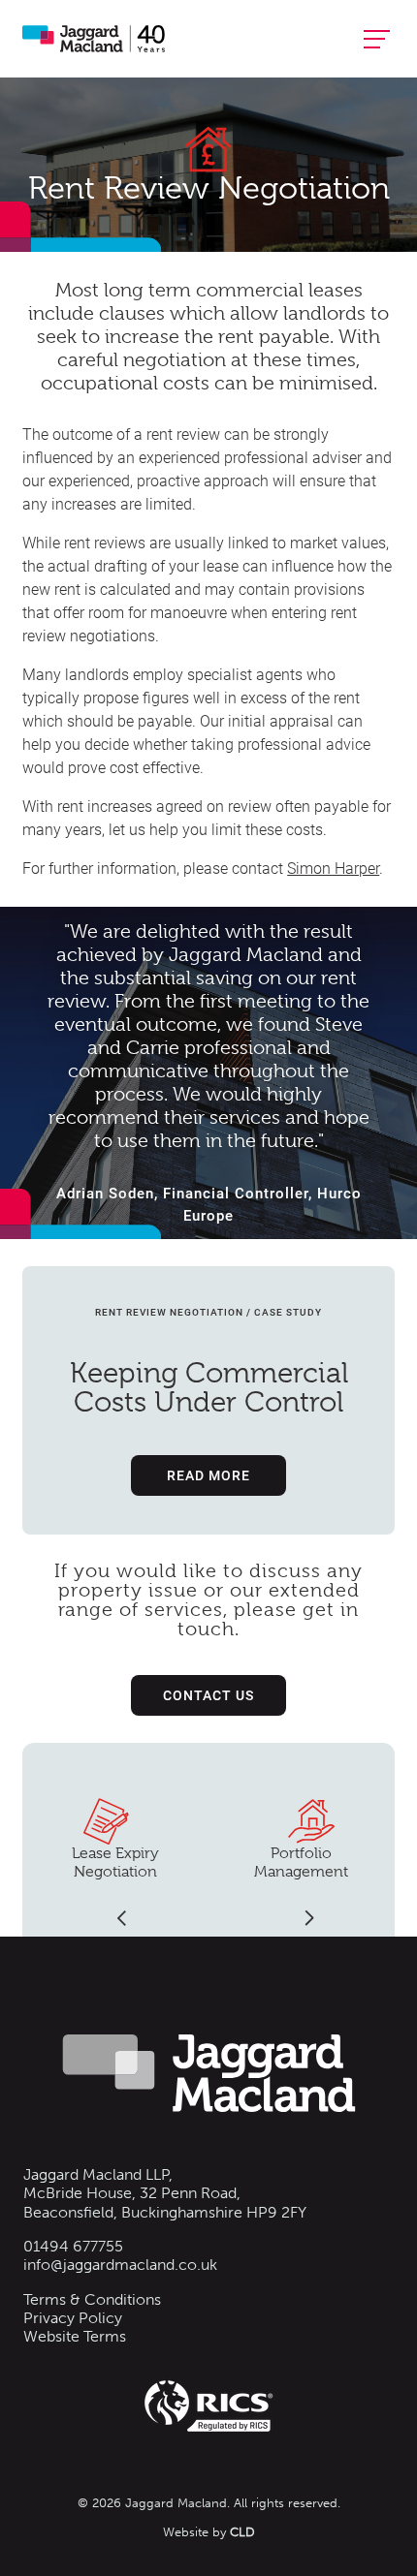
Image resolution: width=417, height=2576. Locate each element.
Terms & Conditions (92, 2299)
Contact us (208, 1695)
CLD (242, 2532)
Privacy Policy (73, 2318)
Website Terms (75, 2336)
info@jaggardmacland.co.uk (120, 2265)
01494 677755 (73, 2246)
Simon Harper (333, 868)
